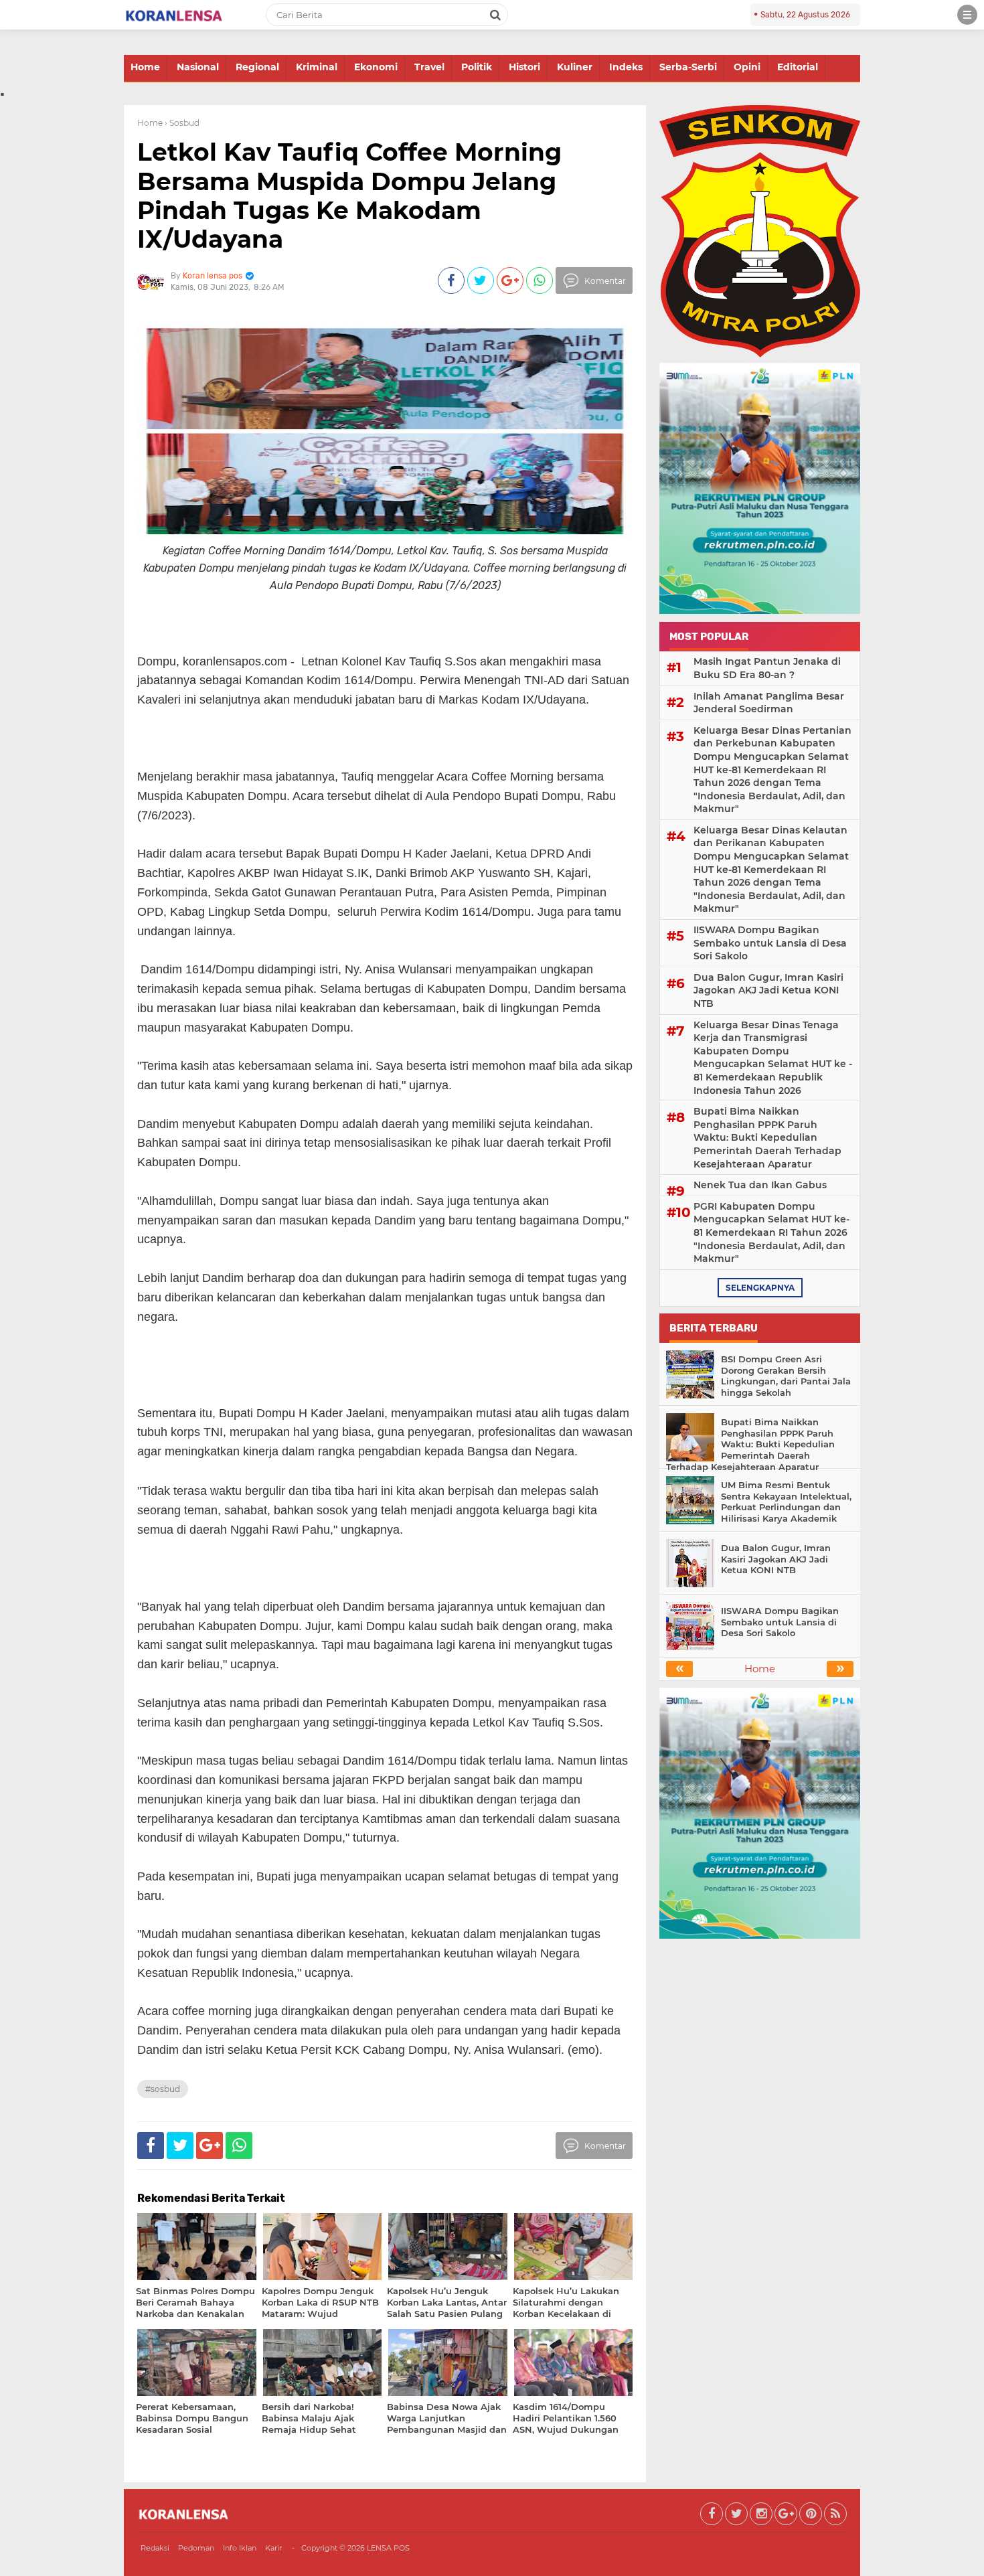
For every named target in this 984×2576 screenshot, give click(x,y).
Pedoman (196, 2548)
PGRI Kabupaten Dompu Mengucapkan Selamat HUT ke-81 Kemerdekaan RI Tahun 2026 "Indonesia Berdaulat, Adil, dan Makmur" (771, 1232)
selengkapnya (760, 1288)
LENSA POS (388, 2548)
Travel (429, 67)
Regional (257, 67)
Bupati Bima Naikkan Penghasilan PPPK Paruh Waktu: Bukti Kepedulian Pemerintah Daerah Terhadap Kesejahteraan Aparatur (767, 1137)
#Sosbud (163, 2089)
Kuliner (575, 67)
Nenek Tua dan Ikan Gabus (760, 1185)
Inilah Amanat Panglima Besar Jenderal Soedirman (769, 703)
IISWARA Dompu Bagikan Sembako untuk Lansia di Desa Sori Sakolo (770, 943)
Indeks (626, 67)
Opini (747, 67)
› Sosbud (182, 123)
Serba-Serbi (688, 67)
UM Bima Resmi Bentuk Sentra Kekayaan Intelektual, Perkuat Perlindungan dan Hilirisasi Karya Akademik (786, 1502)
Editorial (798, 67)
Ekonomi (376, 67)
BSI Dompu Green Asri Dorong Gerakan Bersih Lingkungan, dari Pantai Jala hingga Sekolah (786, 1376)
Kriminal (317, 67)
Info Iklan (240, 2548)
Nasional (198, 67)
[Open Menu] (967, 15)
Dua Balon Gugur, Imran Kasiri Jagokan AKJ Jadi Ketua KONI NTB (768, 990)
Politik (477, 67)
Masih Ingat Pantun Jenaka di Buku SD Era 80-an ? (767, 668)
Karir (273, 2548)
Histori (524, 67)
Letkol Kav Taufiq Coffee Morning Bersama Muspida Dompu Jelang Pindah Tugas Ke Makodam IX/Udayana (349, 195)
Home (145, 67)
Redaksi (155, 2548)
